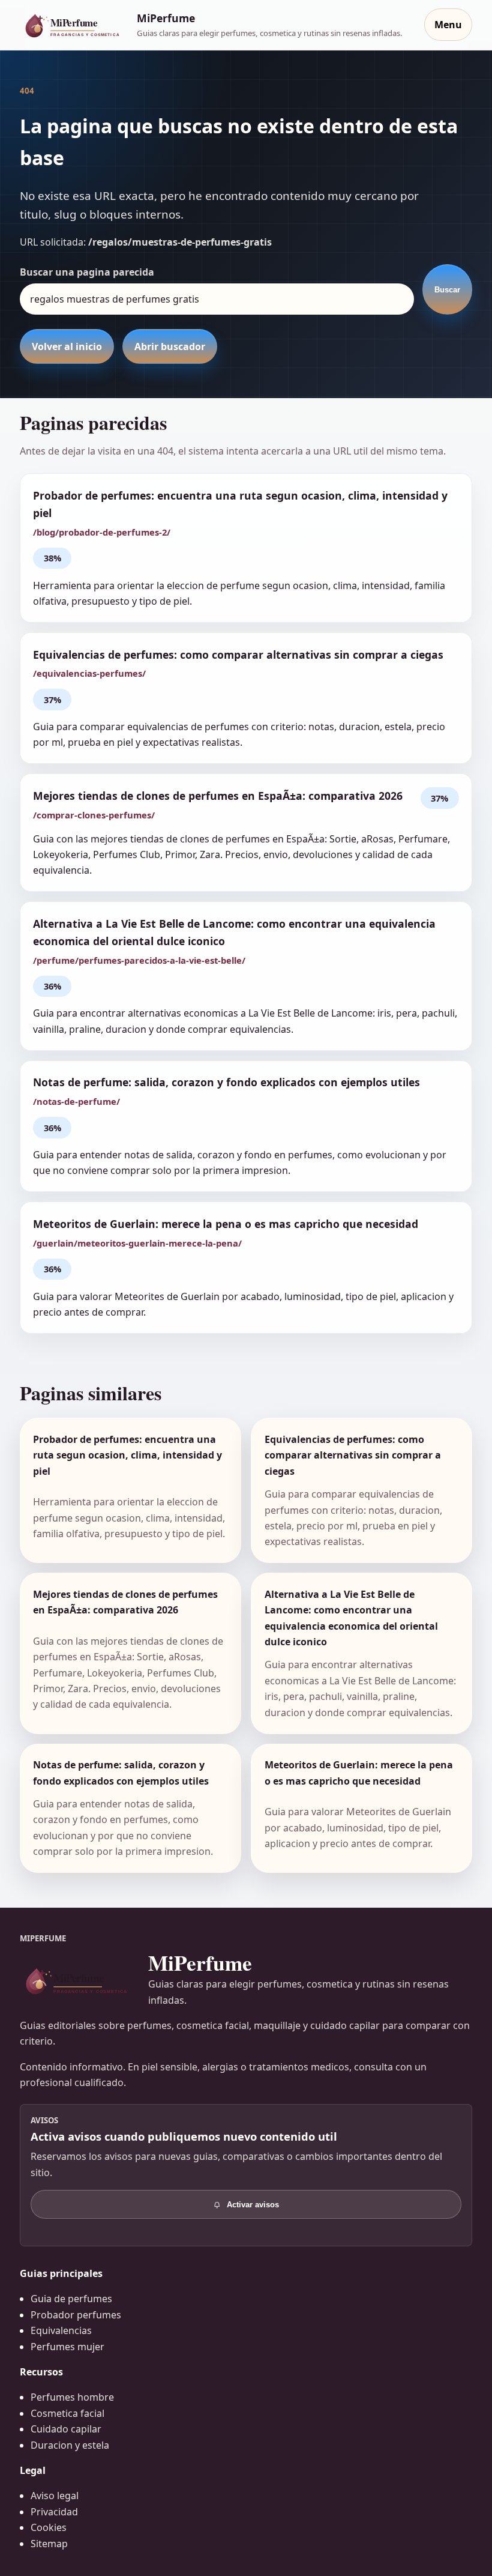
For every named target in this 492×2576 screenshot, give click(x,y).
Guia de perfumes (71, 2299)
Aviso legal (55, 2496)
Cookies (49, 2527)
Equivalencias (61, 2330)
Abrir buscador (170, 346)
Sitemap (49, 2544)
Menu (448, 25)
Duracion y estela (70, 2445)
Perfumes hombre (72, 2397)
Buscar (447, 290)
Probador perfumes (76, 2315)
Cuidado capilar (66, 2429)
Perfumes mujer (67, 2347)
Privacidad (54, 2512)
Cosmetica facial (67, 2413)
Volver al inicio (67, 346)
